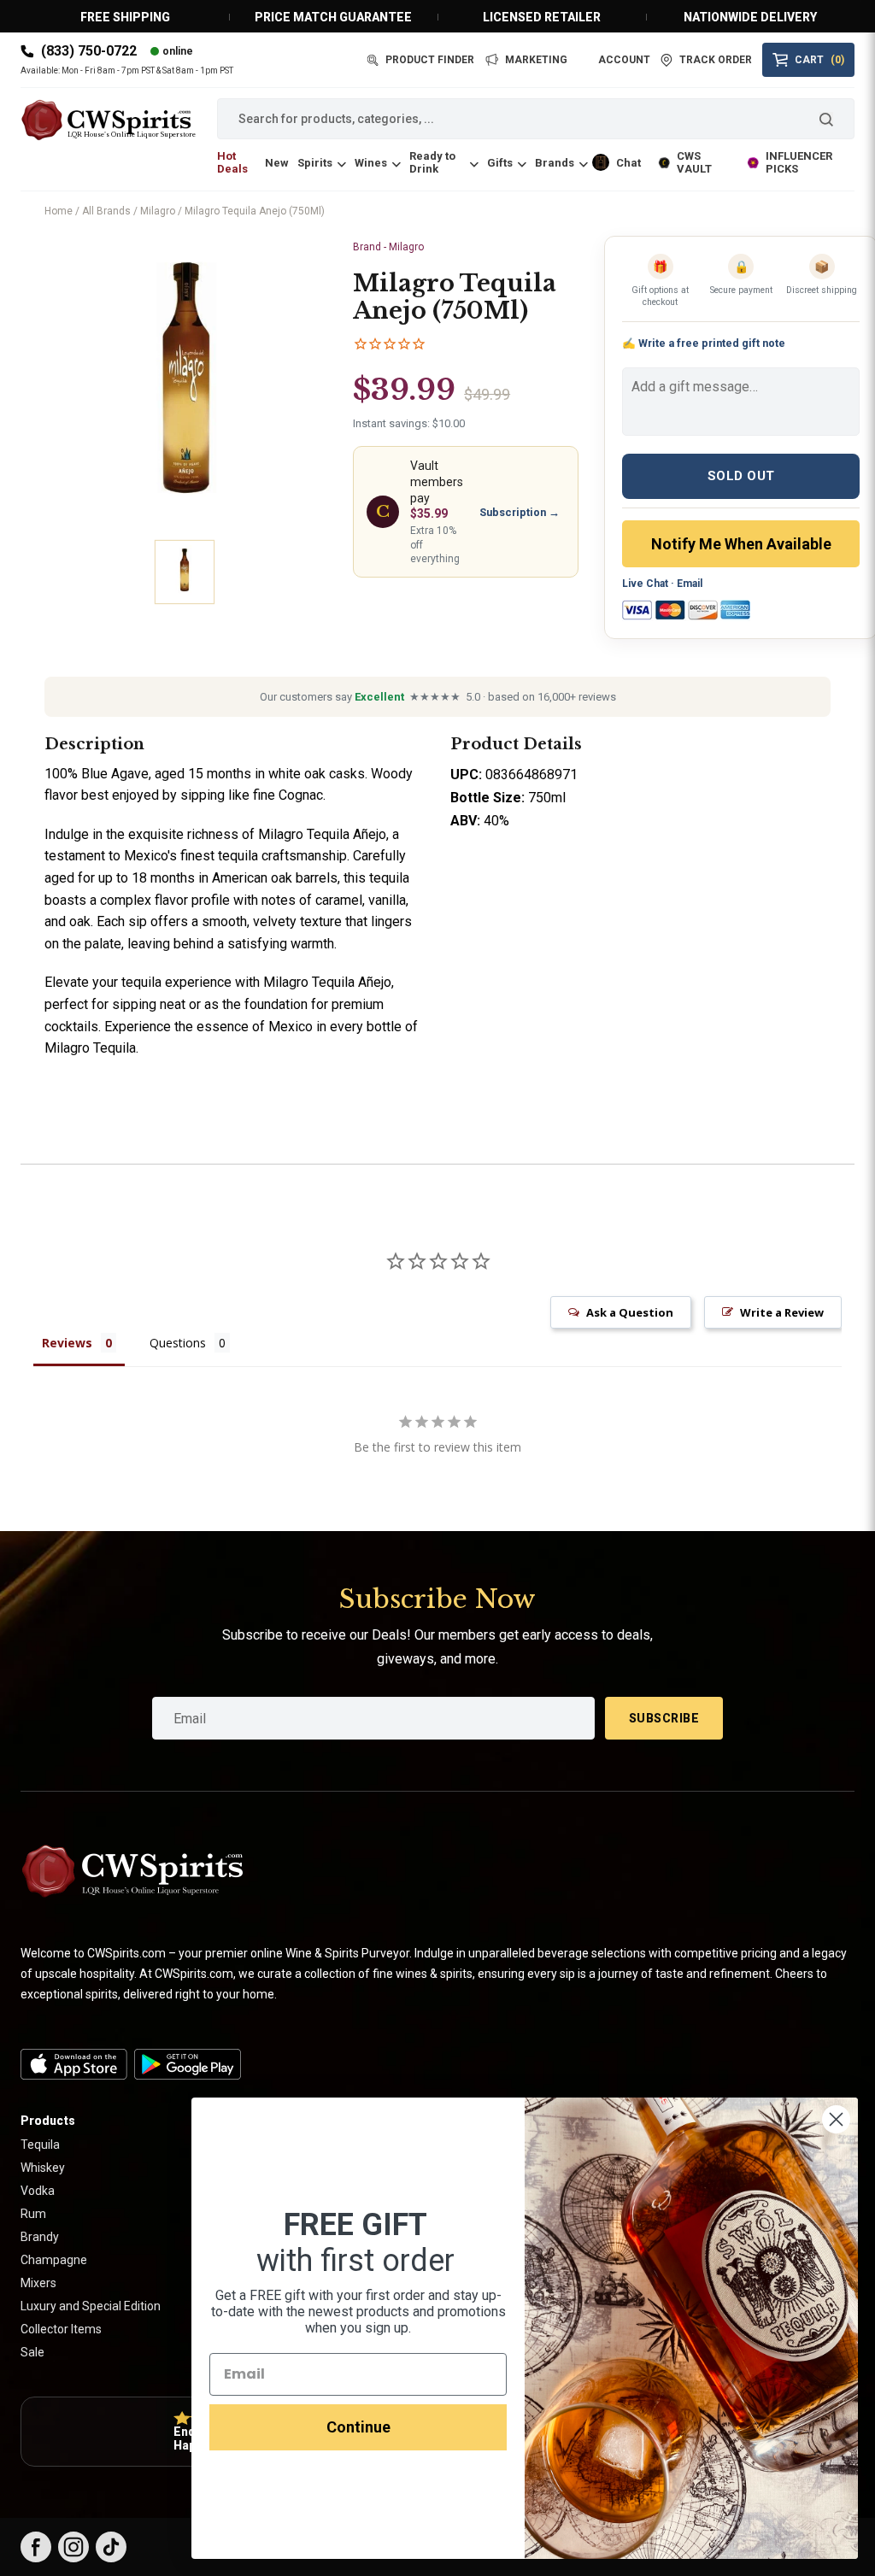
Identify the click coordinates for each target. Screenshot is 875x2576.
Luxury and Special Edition (91, 2306)
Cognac (301, 795)
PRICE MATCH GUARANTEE (333, 17)
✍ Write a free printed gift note (704, 343)
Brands (555, 163)
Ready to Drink (432, 162)
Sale (32, 2352)
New (277, 163)
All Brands (106, 211)
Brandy (40, 2237)
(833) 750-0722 (89, 51)
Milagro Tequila (90, 1048)
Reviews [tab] (67, 1343)
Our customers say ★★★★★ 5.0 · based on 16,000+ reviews (438, 697)
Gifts (500, 163)
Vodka (38, 2191)
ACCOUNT (624, 60)
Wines (371, 163)
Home (59, 211)
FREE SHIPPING (125, 17)
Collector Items (61, 2329)
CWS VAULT (694, 162)
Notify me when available (741, 544)
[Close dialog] (836, 2119)
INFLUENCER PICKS (799, 162)
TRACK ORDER (716, 60)
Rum (33, 2214)
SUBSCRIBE (664, 1718)
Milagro (158, 211)
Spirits (315, 163)
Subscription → (520, 512)
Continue (358, 2427)
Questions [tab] (178, 1343)
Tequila (40, 2145)
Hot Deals (232, 162)
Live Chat (645, 584)
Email (690, 584)
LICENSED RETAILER (542, 17)
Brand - (388, 247)
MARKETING (536, 60)
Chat (628, 163)
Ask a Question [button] (630, 1312)
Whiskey (43, 2168)
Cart (819, 60)
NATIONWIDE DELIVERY (750, 17)
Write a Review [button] (782, 1312)
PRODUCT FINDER (430, 60)
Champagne (54, 2260)
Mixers (38, 2283)
